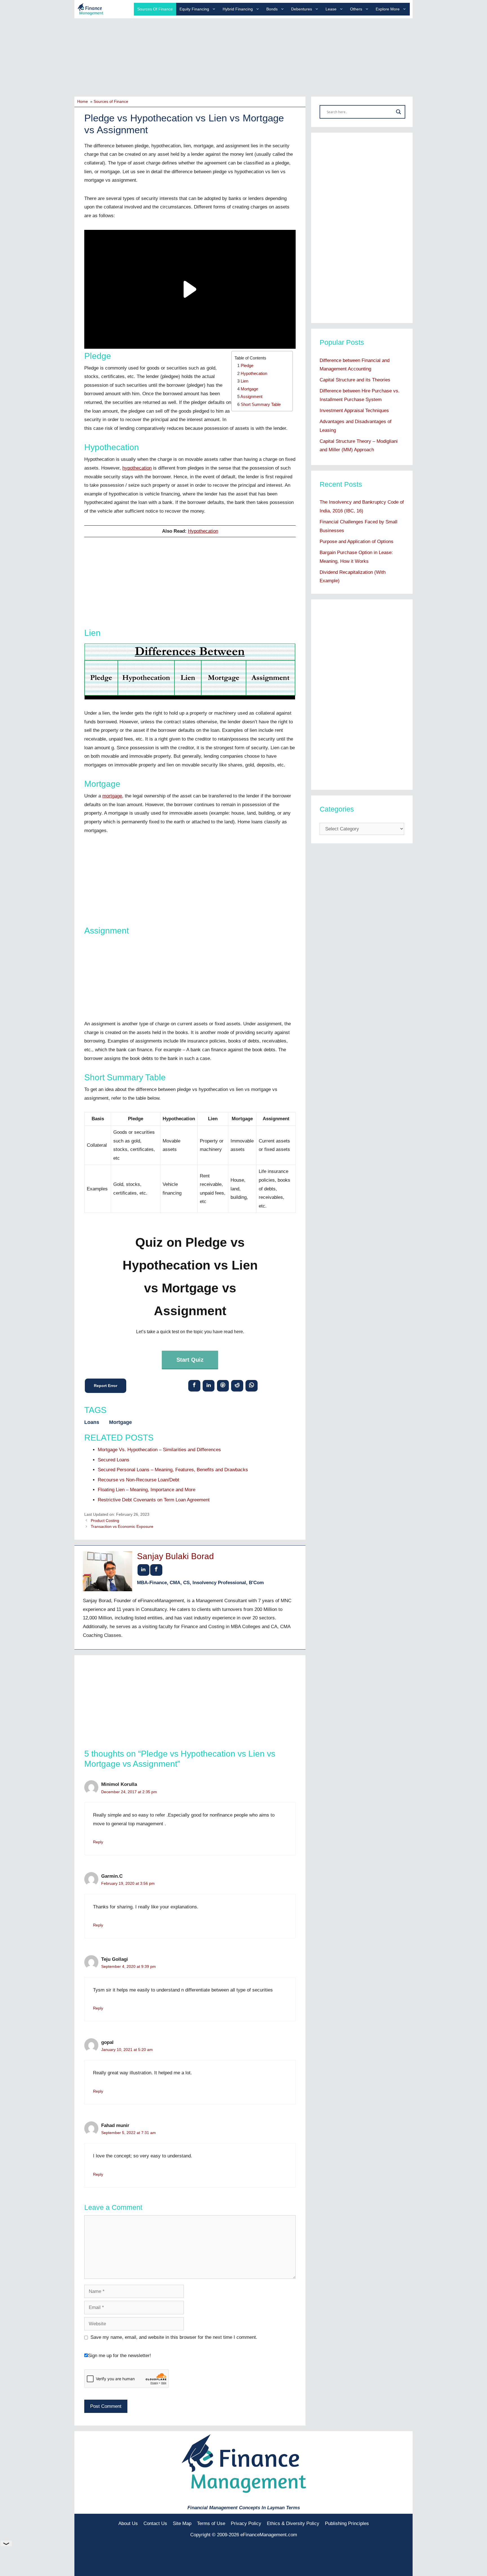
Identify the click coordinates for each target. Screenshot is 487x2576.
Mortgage (249, 389)
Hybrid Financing (238, 9)
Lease (331, 9)
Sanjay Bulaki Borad (175, 1556)
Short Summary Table (261, 404)
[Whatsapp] (252, 1385)
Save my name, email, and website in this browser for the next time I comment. (174, 2337)
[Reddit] (237, 1385)
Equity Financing (194, 9)
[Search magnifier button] (399, 112)
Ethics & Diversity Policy (293, 2523)
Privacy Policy (246, 2523)
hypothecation (137, 468)
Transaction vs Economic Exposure (122, 1526)
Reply (98, 1842)
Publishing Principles (347, 2523)
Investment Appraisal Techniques (354, 411)
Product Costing (105, 1521)
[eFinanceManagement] (90, 9)
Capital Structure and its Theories (355, 380)
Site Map (182, 2523)
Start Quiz (190, 1360)
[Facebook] (194, 1385)
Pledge (247, 365)
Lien (244, 381)
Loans (92, 1422)
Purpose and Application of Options (357, 542)
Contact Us (155, 2523)
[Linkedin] (209, 1385)
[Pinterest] (223, 1385)
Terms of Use (211, 2523)
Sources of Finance (155, 9)
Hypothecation (254, 373)
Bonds (272, 9)
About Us (128, 2523)
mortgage (112, 796)
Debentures (302, 9)
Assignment (251, 396)
